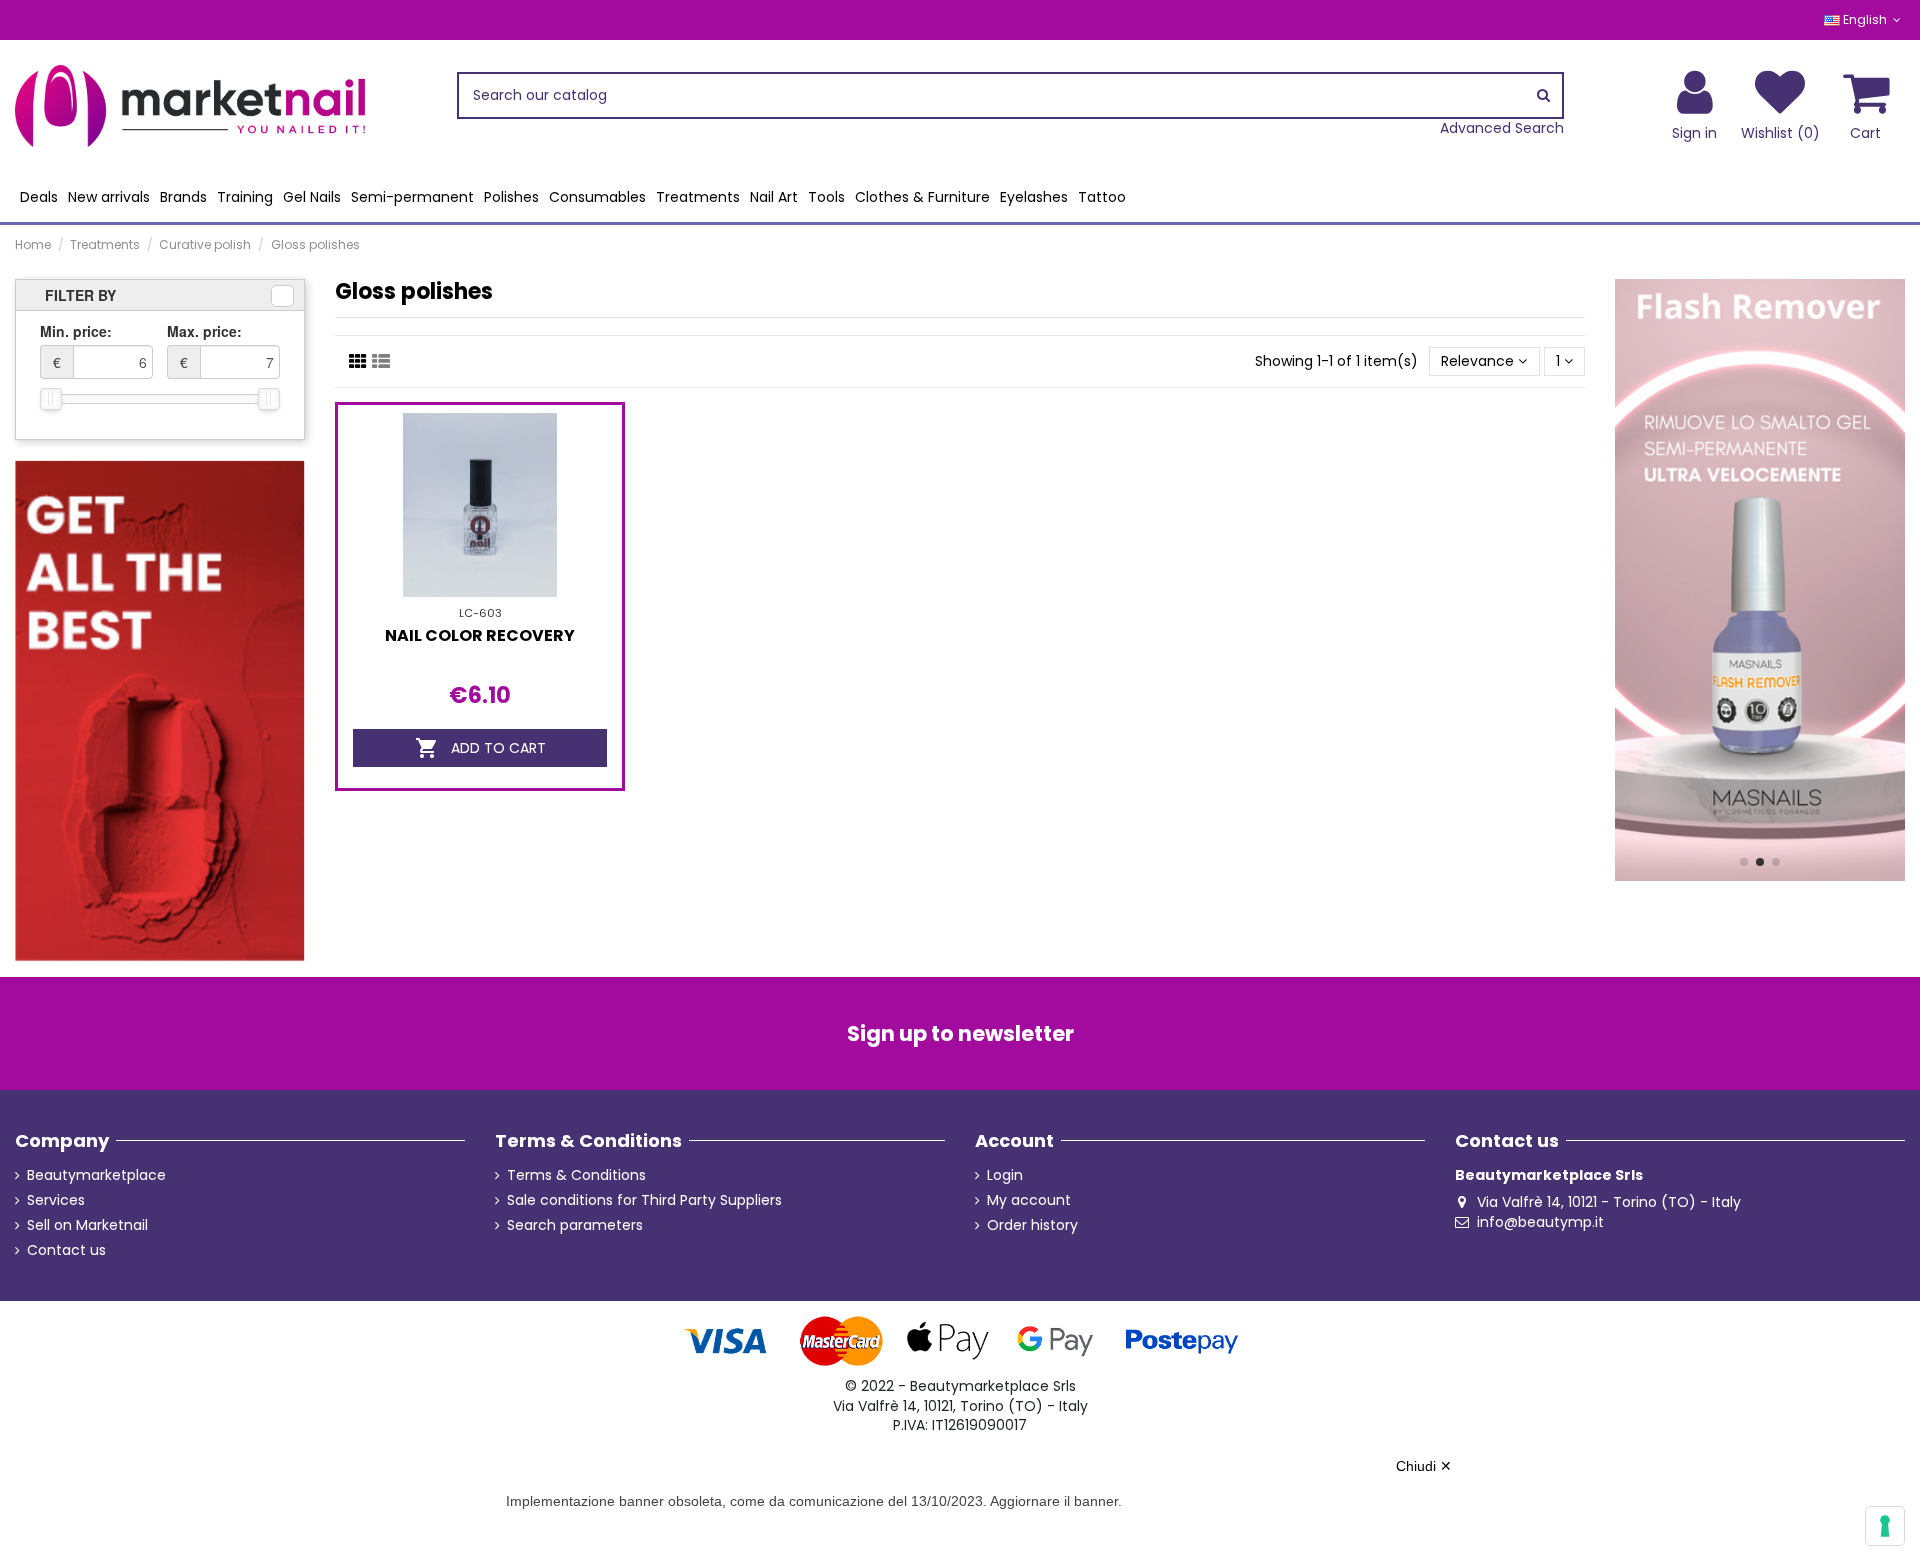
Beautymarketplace (96, 1175)
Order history (1032, 1225)
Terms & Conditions (576, 1175)
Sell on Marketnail (87, 1225)
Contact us (66, 1250)
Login (1005, 1175)
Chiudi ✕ (1424, 1466)
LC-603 (480, 613)
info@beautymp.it (1540, 1222)
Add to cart (480, 748)
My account (1029, 1200)
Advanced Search (1502, 128)
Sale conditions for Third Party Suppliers (644, 1200)
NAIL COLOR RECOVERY (480, 635)
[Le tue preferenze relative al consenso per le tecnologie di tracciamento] (1885, 1526)
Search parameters (575, 1225)
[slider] (51, 399)
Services (56, 1200)
